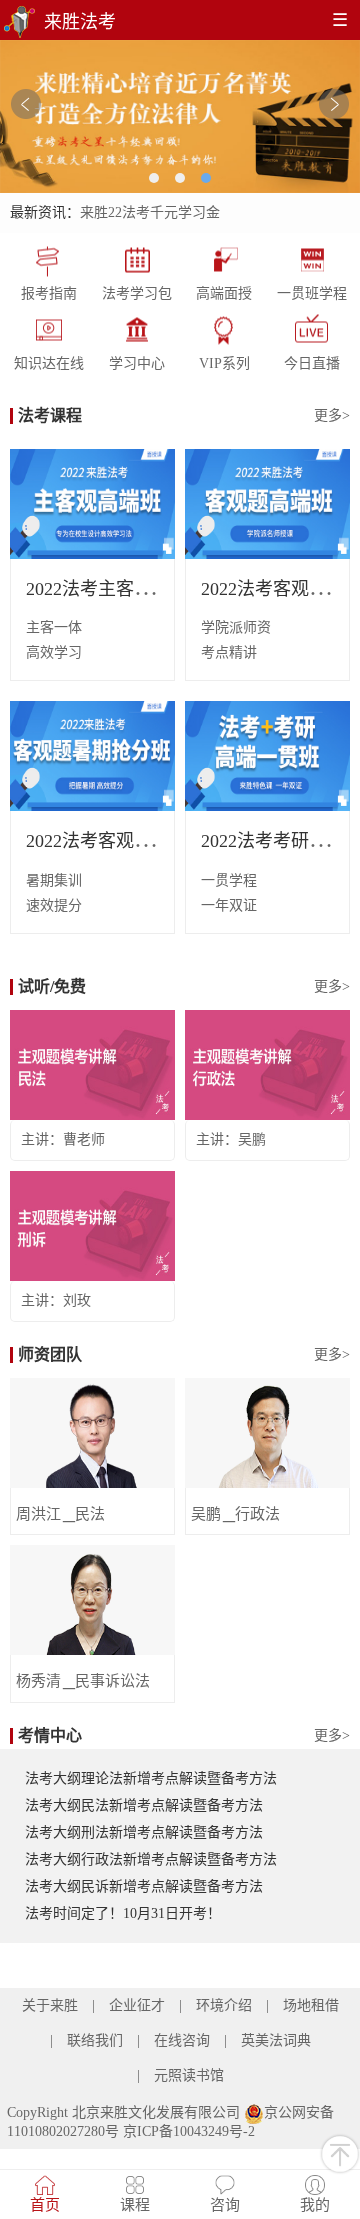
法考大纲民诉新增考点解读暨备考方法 (144, 1886)
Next (334, 104)
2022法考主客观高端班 (116, 589)
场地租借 (311, 2005)
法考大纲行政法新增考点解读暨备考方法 (151, 1859)
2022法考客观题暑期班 (116, 841)
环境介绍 (224, 2005)
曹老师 (84, 1139)
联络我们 (95, 2040)
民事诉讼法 (112, 1681)
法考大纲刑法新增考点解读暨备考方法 (144, 1832)
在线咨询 (182, 2040)
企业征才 (137, 2005)
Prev (26, 104)
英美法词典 (276, 2040)
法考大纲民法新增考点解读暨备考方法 (144, 1805)
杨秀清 (38, 1681)
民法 (90, 1514)
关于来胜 (50, 2005)
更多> (332, 415)
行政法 (257, 1514)
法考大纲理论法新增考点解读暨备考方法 (151, 1778)
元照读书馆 (189, 2075)
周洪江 (38, 1514)
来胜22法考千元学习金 (150, 212)
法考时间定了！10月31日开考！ (123, 1913)
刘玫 (77, 1300)
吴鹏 (252, 1139)
